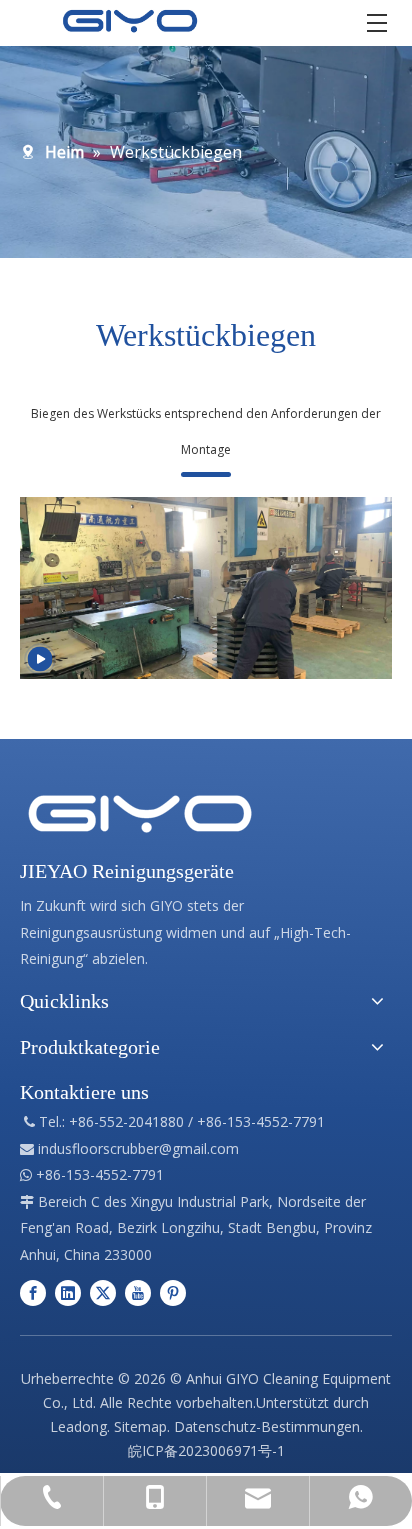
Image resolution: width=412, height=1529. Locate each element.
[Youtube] (138, 1292)
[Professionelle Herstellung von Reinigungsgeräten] (140, 814)
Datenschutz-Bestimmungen (267, 1426)
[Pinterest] (173, 1292)
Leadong (78, 1426)
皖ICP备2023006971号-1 (206, 1450)
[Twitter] (103, 1292)
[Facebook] (33, 1292)
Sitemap (140, 1426)
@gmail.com (199, 1148)
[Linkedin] (68, 1292)
